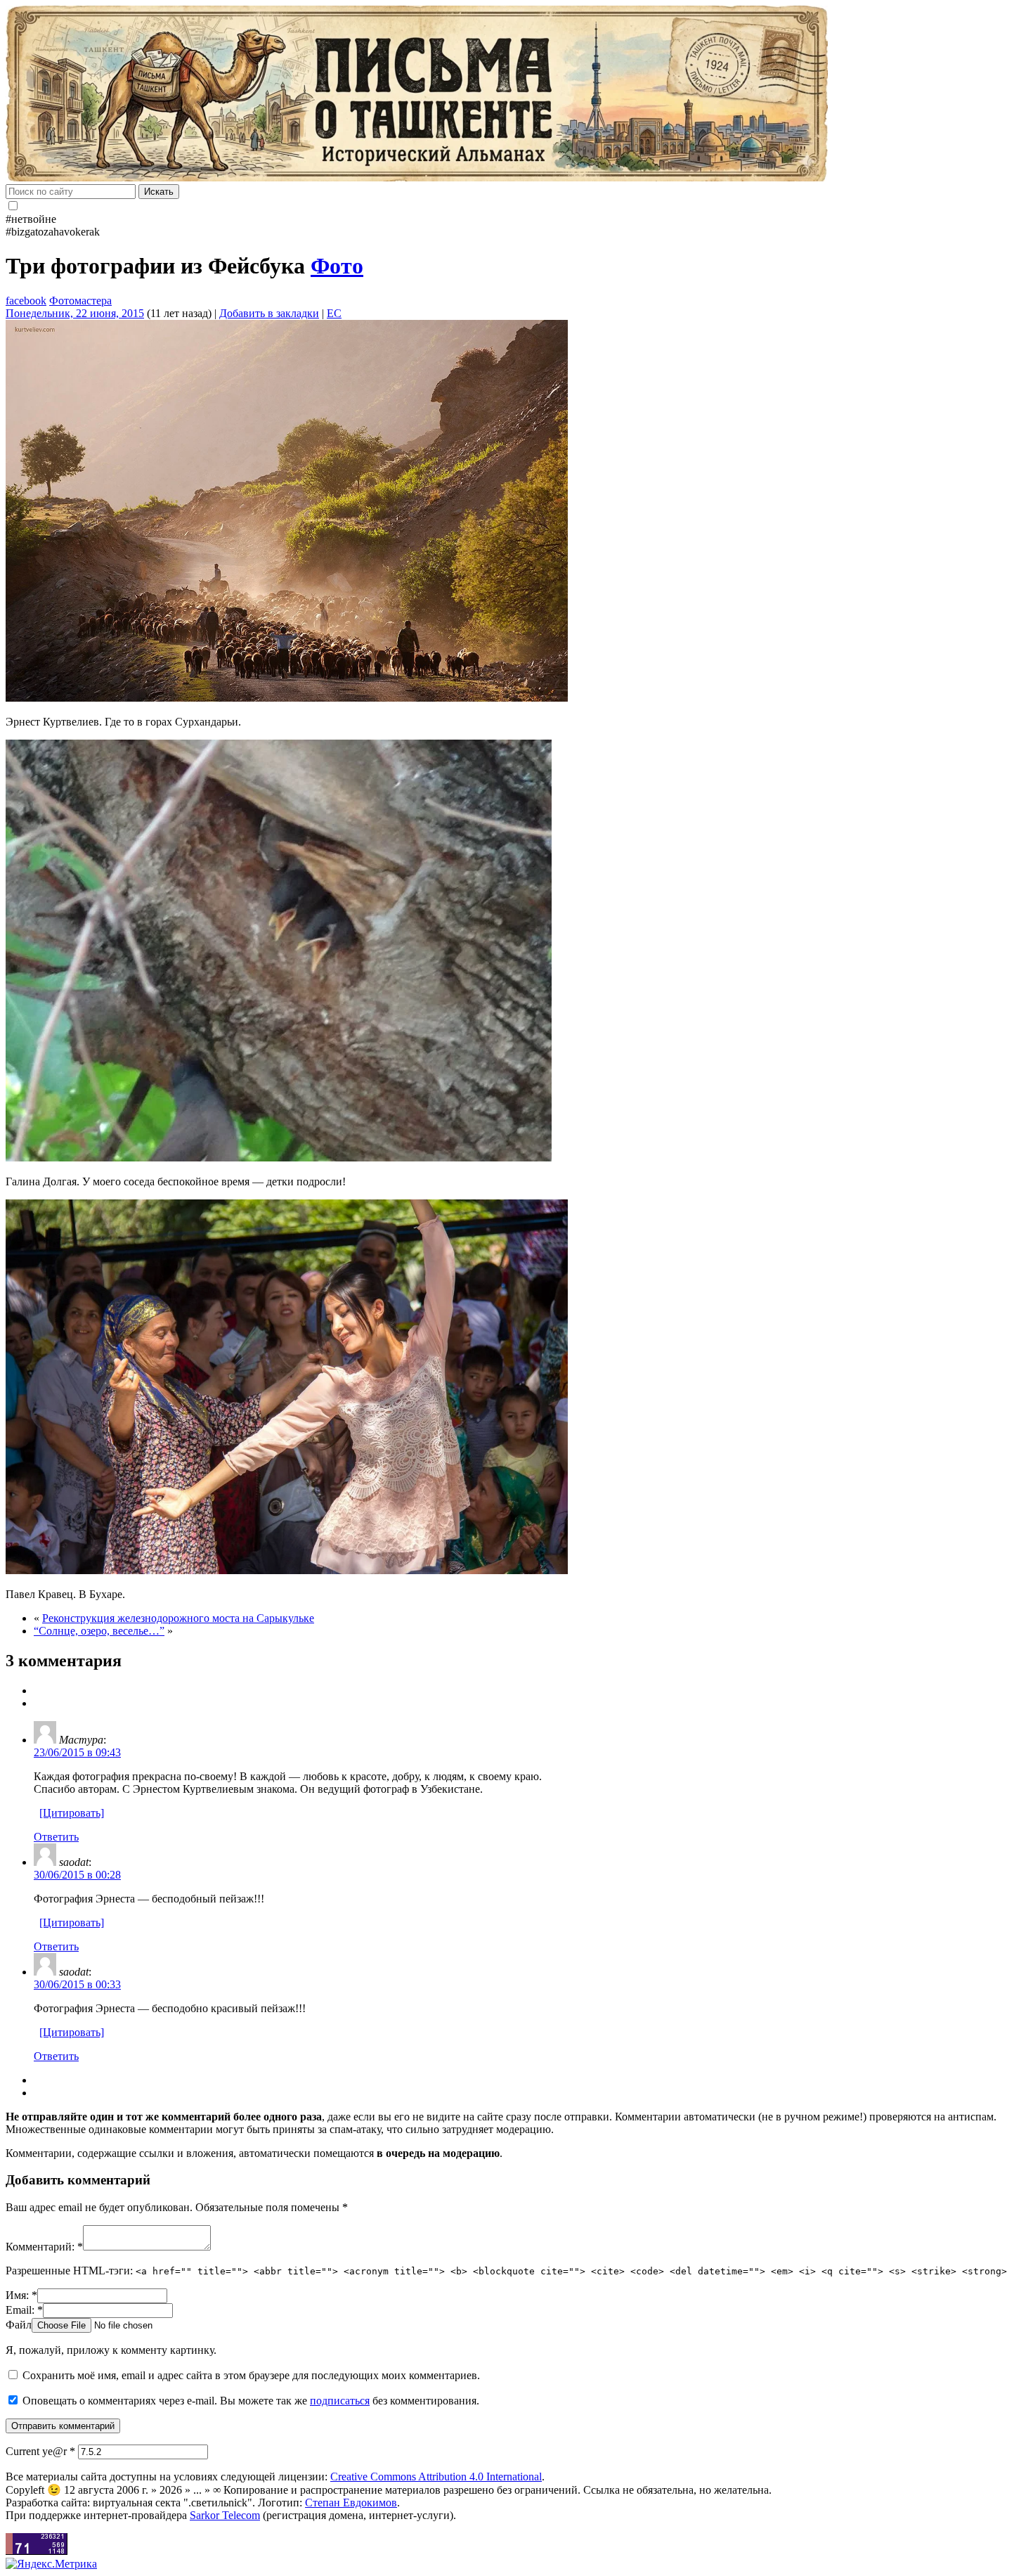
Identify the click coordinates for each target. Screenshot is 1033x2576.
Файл (19, 2325)
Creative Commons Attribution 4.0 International (436, 2477)
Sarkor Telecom (225, 2515)
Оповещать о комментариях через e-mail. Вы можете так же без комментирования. (249, 2401)
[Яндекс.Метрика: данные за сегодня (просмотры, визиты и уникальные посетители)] (51, 2564)
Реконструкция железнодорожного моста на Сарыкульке (178, 1618)
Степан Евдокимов (351, 2503)
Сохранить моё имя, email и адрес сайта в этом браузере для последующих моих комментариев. (251, 2375)
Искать (159, 192)
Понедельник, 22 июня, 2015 (75, 313)
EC (334, 313)
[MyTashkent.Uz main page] (516, 95)
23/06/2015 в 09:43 (77, 1752)
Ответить (56, 1837)
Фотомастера (80, 301)
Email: (24, 2310)
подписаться (340, 2401)
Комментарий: (44, 2247)
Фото (337, 266)
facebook (26, 301)
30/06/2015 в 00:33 (77, 1984)
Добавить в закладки (269, 313)
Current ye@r (40, 2451)
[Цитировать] (72, 1813)
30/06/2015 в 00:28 (77, 1875)
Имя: (21, 2295)
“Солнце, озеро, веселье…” (99, 1631)
